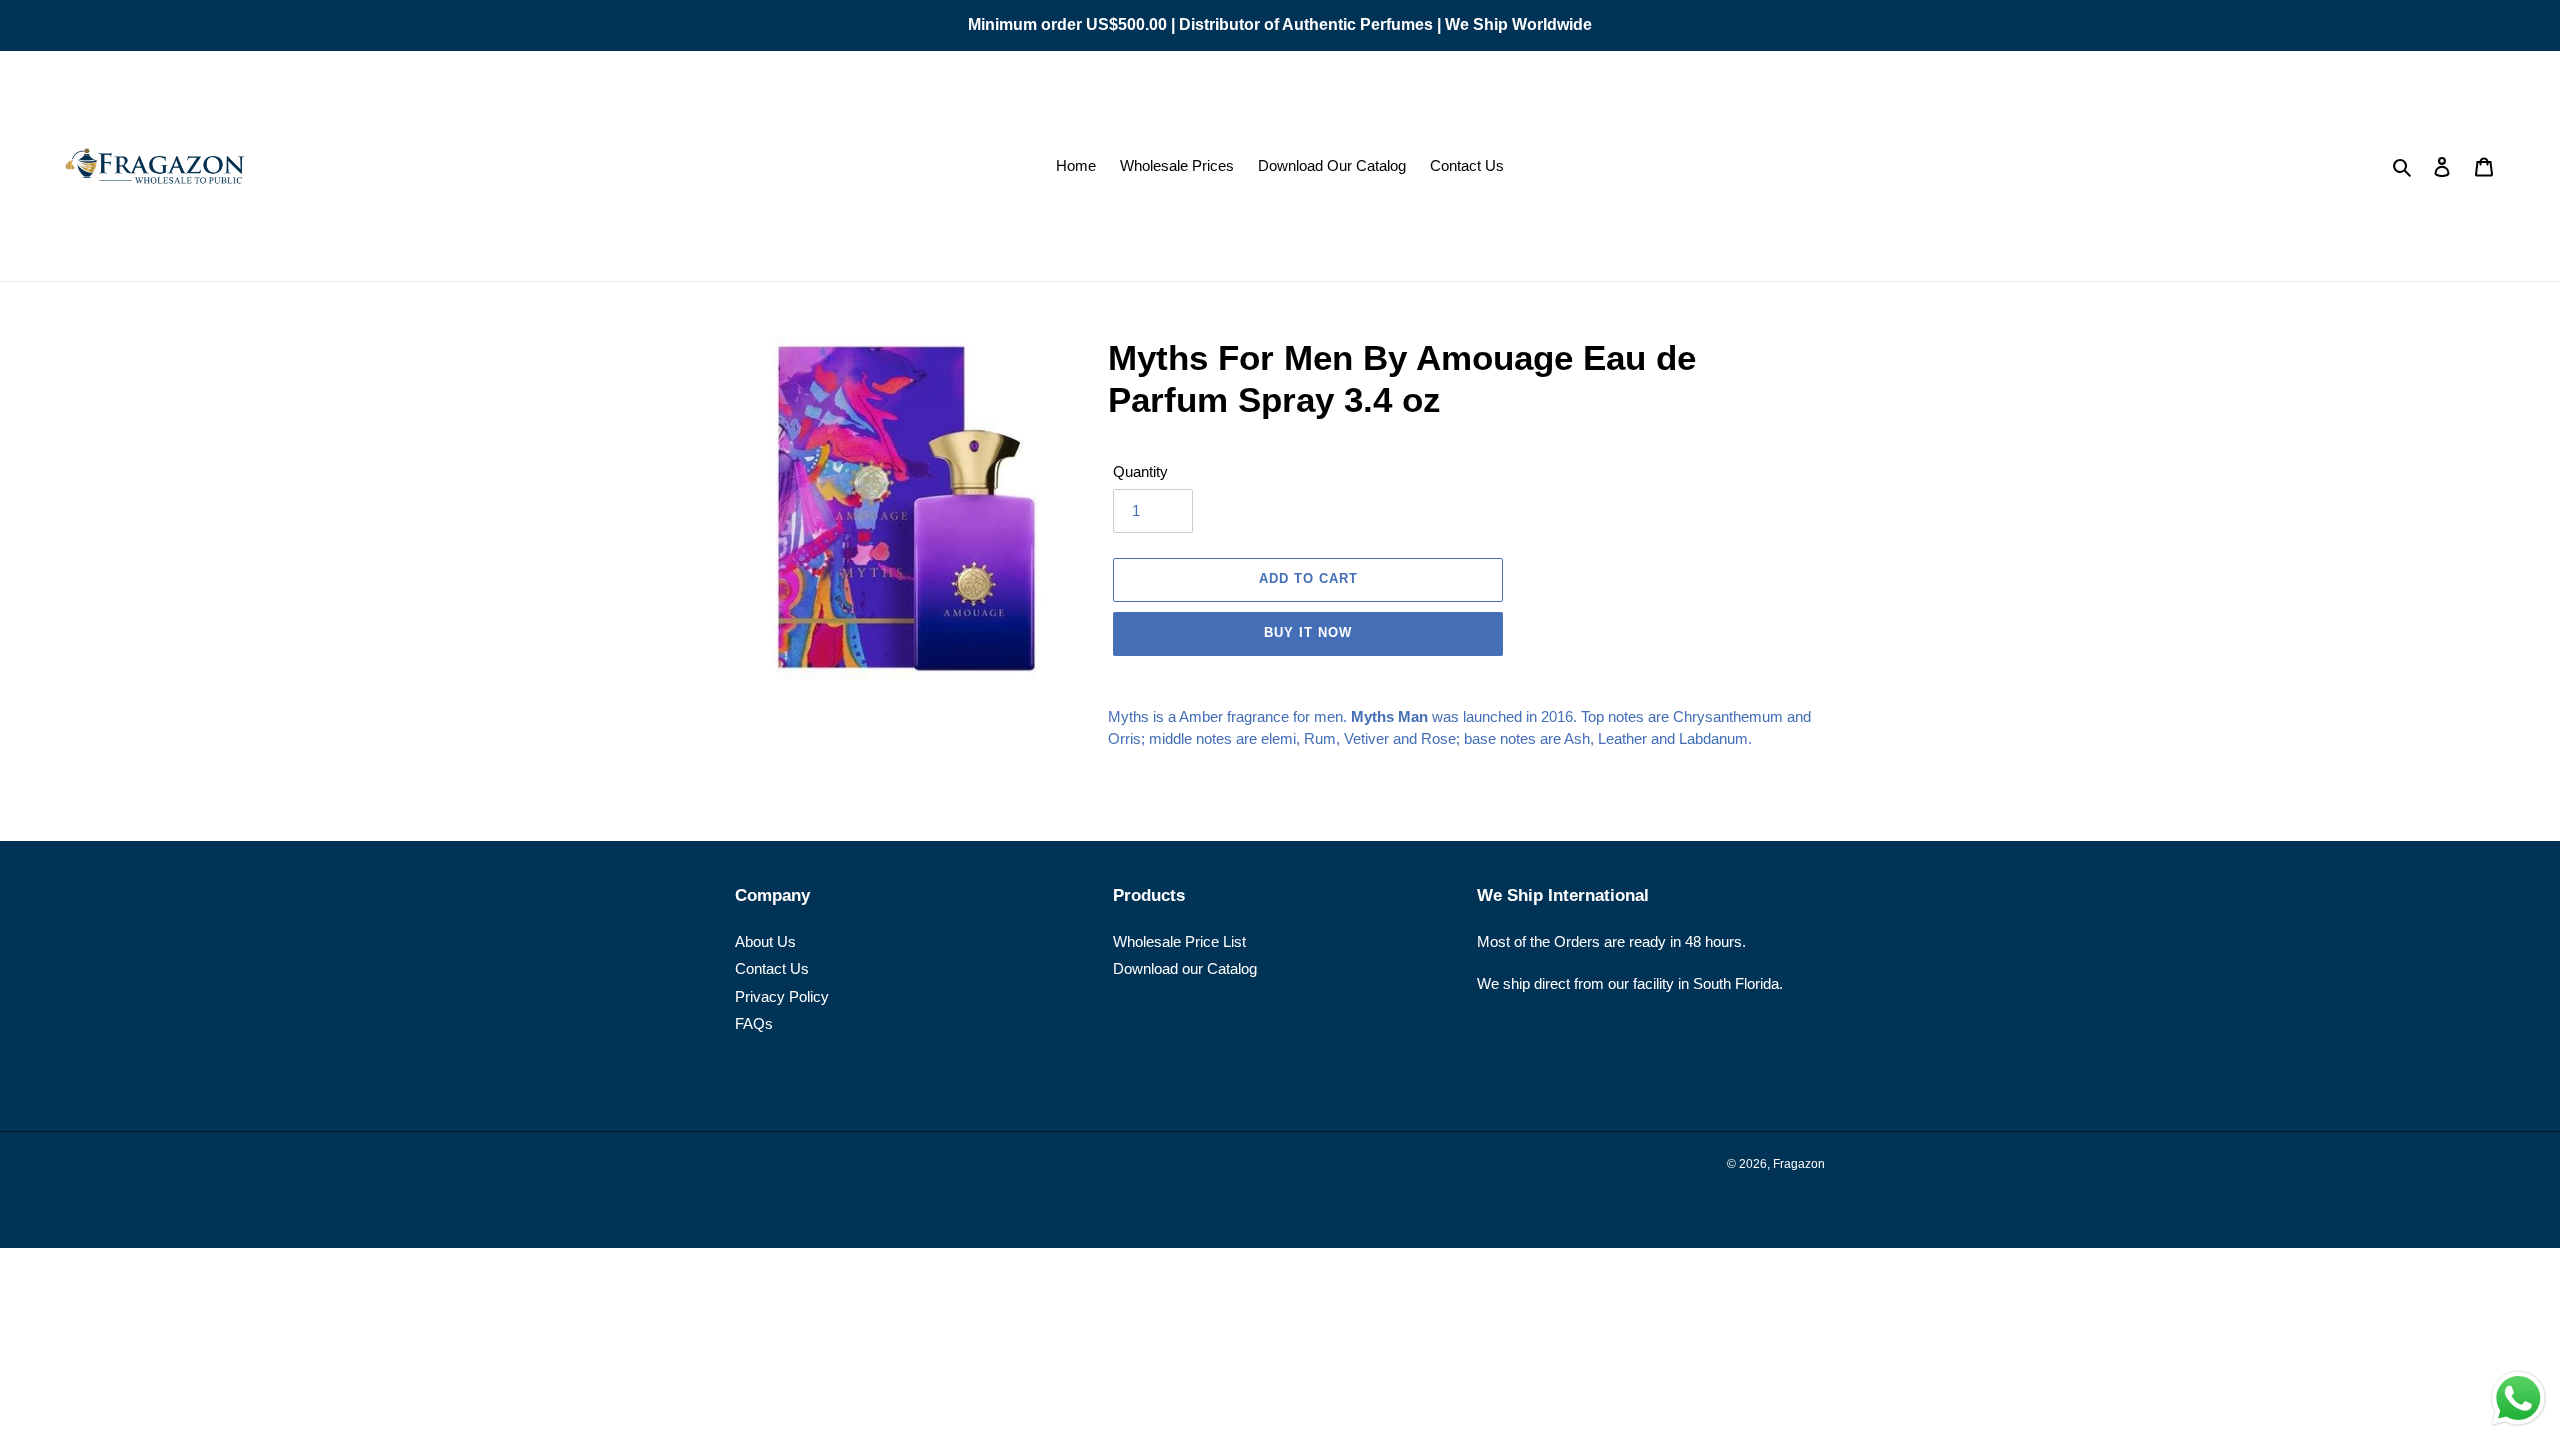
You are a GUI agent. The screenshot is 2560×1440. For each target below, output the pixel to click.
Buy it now (1308, 632)
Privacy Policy (782, 996)
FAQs (754, 1023)
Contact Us (772, 968)
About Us (765, 941)
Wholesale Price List (1179, 941)
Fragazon (1799, 1164)
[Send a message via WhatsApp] (2518, 1398)
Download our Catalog (1185, 968)
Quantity (1140, 471)
